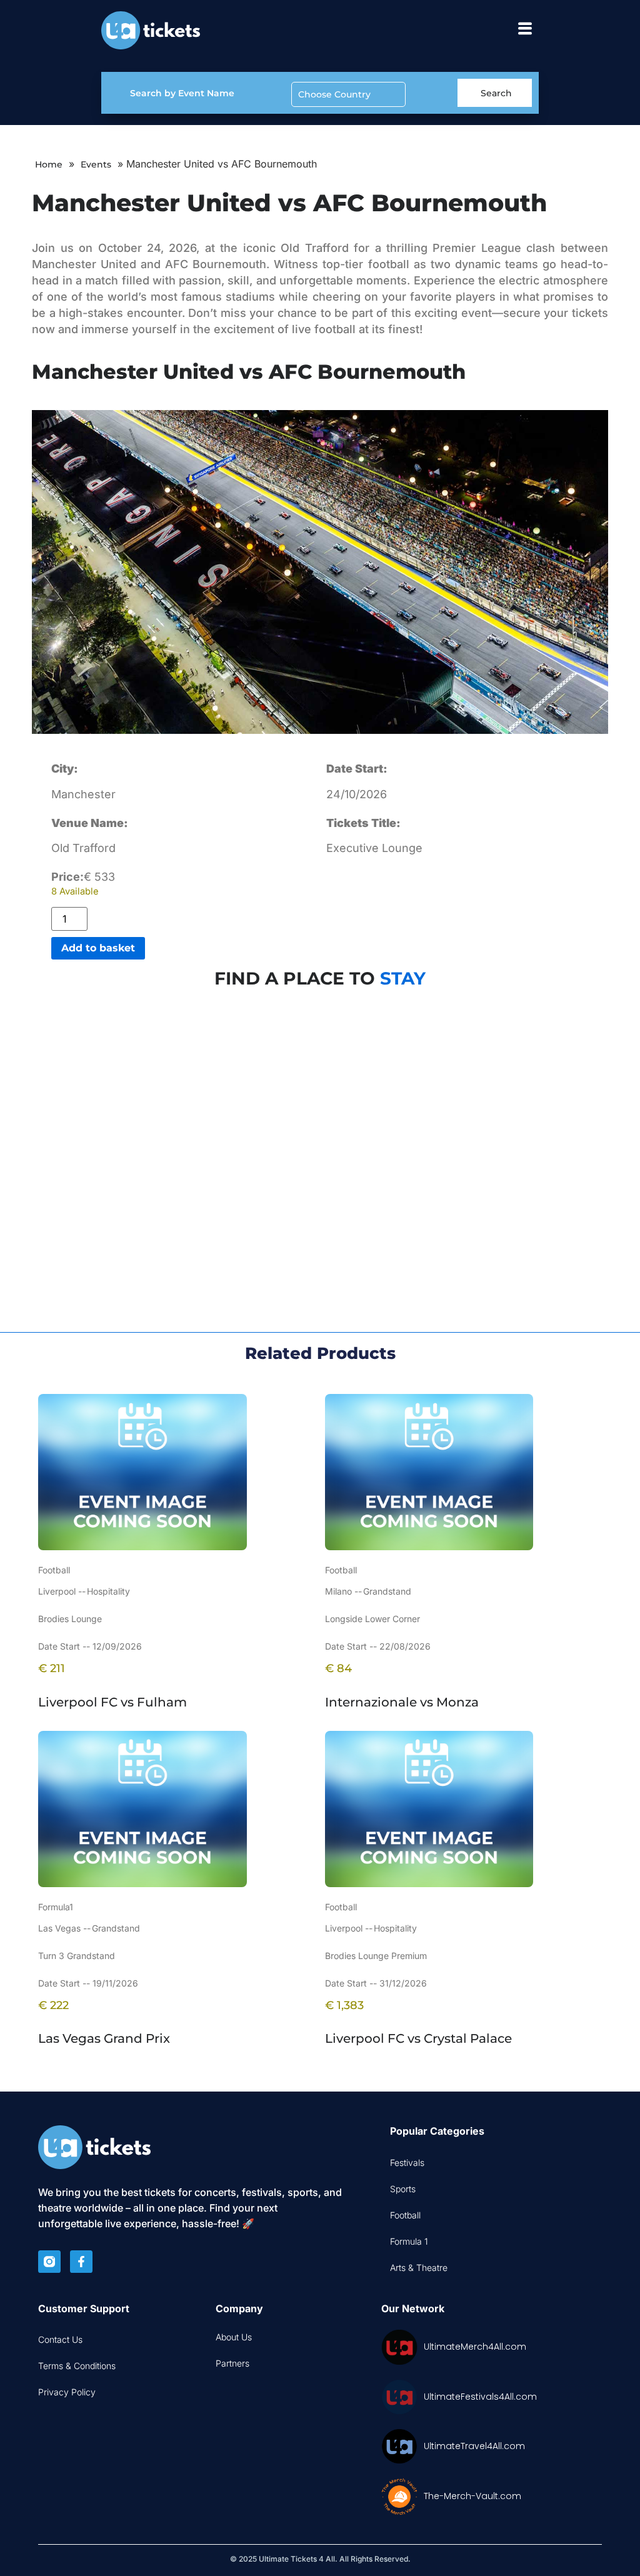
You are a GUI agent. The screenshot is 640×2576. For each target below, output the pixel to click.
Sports (403, 2189)
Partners (232, 2363)
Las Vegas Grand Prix (104, 2038)
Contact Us (60, 2339)
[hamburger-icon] (525, 30)
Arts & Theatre (419, 2268)
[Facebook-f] (81, 2262)
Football (405, 2215)
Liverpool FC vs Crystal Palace (418, 2038)
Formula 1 (409, 2241)
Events (96, 164)
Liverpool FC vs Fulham (112, 1702)
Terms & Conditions (77, 2366)
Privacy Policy (67, 2392)
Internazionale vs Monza (402, 1702)
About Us (234, 2337)
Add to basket (98, 948)
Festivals (407, 2163)
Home (49, 164)
